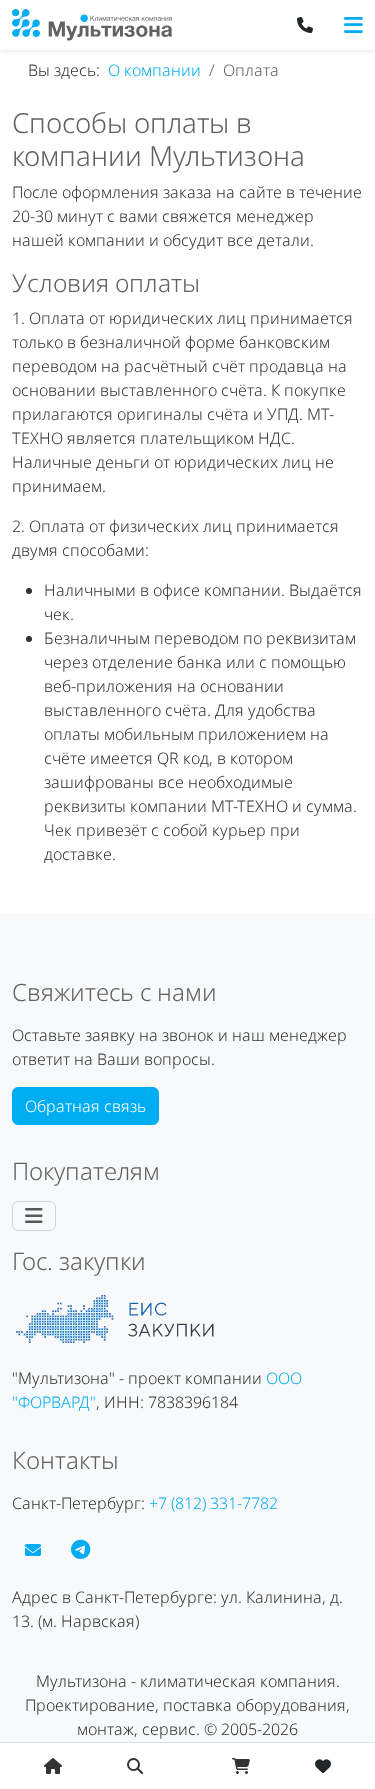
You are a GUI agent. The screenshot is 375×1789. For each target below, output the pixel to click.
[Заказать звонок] (305, 25)
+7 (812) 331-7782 (213, 1503)
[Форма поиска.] (135, 1766)
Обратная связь (85, 1106)
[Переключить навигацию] (353, 25)
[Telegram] (80, 1550)
